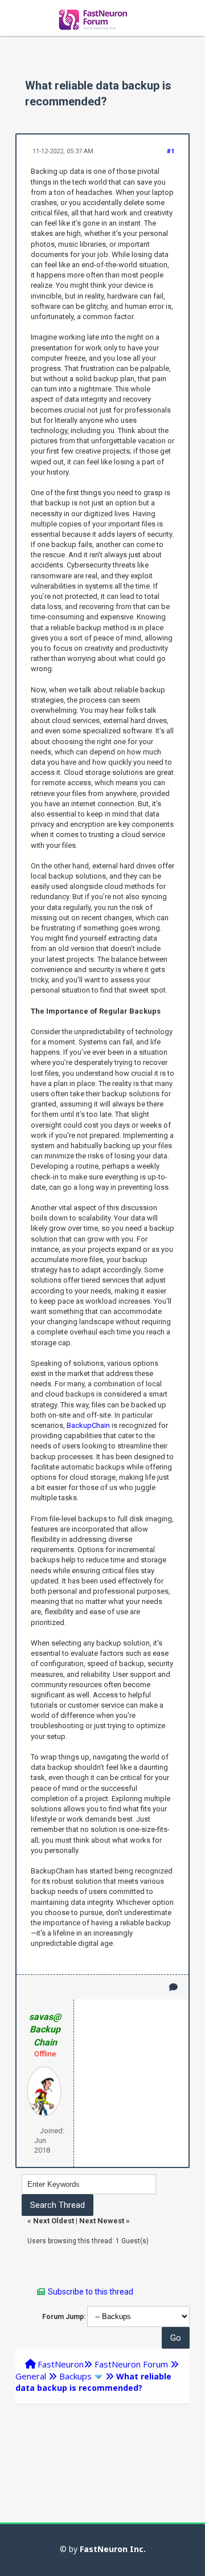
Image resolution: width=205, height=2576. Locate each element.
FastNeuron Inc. (113, 2549)
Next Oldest (54, 2221)
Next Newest (102, 2221)
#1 (171, 151)
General (31, 2376)
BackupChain (88, 1425)
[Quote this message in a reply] (173, 1987)
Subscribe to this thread (91, 2292)
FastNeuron (61, 2364)
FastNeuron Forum (131, 2364)
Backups (75, 2376)
